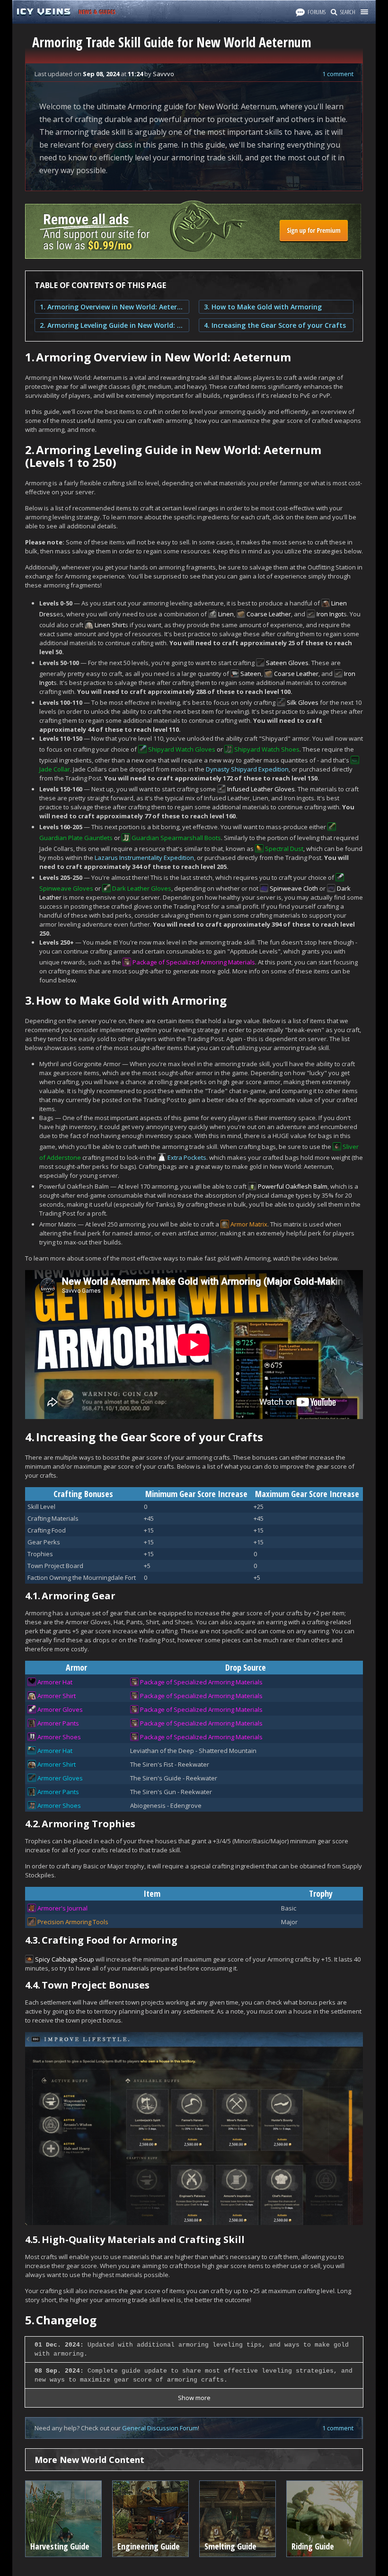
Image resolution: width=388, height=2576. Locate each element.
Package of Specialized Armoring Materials (194, 962)
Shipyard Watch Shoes (267, 749)
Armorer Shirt (57, 1696)
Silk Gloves (303, 702)
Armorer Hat (55, 1682)
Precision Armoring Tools (73, 1922)
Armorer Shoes (59, 1737)
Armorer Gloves (60, 1709)
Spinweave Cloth (294, 888)
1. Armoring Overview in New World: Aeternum (112, 307)
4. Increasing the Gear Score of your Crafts (275, 325)
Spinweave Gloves (66, 888)
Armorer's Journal (62, 1908)
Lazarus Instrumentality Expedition (144, 858)
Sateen (251, 674)
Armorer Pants (58, 1723)
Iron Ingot (330, 614)
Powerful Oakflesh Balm (293, 1186)
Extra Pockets (187, 1157)
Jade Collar (55, 769)
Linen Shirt (110, 625)
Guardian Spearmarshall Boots (176, 838)
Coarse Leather (269, 614)
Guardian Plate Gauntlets (76, 838)
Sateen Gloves (287, 663)
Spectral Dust (284, 849)
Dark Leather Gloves (142, 888)
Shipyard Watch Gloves (182, 749)
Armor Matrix (249, 1224)
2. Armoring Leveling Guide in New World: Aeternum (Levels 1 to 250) (112, 325)
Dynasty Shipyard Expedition (247, 769)
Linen (226, 614)
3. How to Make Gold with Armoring (263, 307)
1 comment (338, 74)
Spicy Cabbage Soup (65, 1959)
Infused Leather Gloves (261, 789)
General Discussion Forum (160, 2428)
